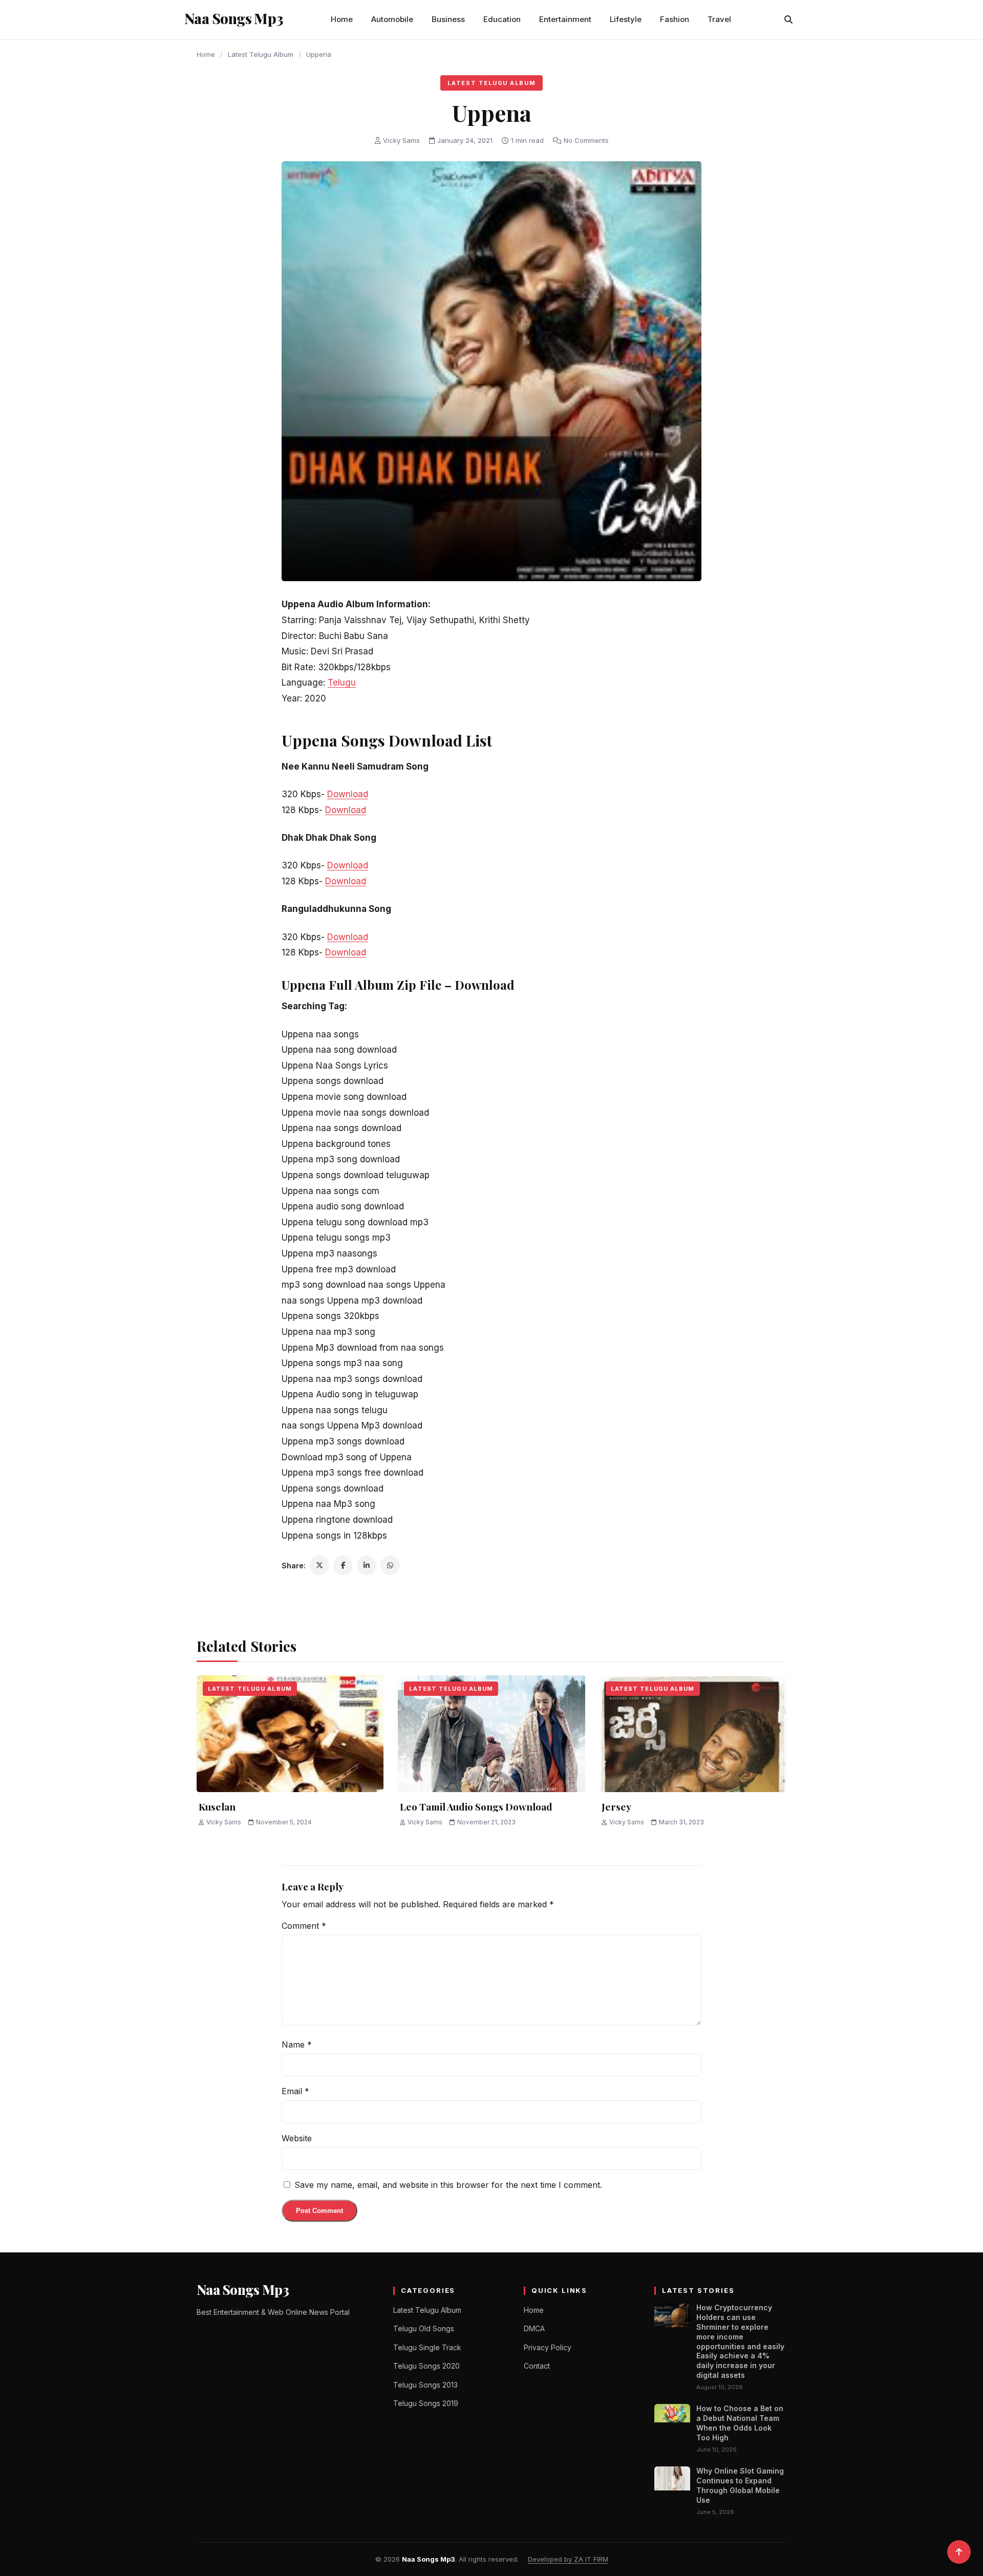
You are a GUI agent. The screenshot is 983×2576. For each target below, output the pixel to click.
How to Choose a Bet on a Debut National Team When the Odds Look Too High (740, 2423)
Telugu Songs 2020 (426, 2366)
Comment (304, 1926)
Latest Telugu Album (261, 54)
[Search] (788, 19)
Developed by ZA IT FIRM (568, 2559)
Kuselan (217, 1806)
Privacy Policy (548, 2347)
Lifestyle (626, 19)
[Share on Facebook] (343, 1565)
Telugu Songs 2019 (426, 2403)
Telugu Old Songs (424, 2328)
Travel (719, 19)
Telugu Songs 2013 (425, 2385)
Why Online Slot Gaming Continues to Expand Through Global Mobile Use (740, 2485)
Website (297, 2138)
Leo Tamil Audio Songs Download (476, 1806)
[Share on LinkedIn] (367, 1565)
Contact (537, 2366)
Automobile (392, 19)
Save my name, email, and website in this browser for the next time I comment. (448, 2185)
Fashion (675, 19)
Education (502, 19)
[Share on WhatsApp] (390, 1565)
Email (295, 2091)
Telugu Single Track (427, 2347)
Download (348, 794)
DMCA (534, 2328)
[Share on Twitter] (319, 1565)
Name (297, 2045)
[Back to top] (959, 2552)
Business (448, 19)
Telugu (342, 683)
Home (342, 19)
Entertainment (565, 19)
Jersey (616, 1806)
